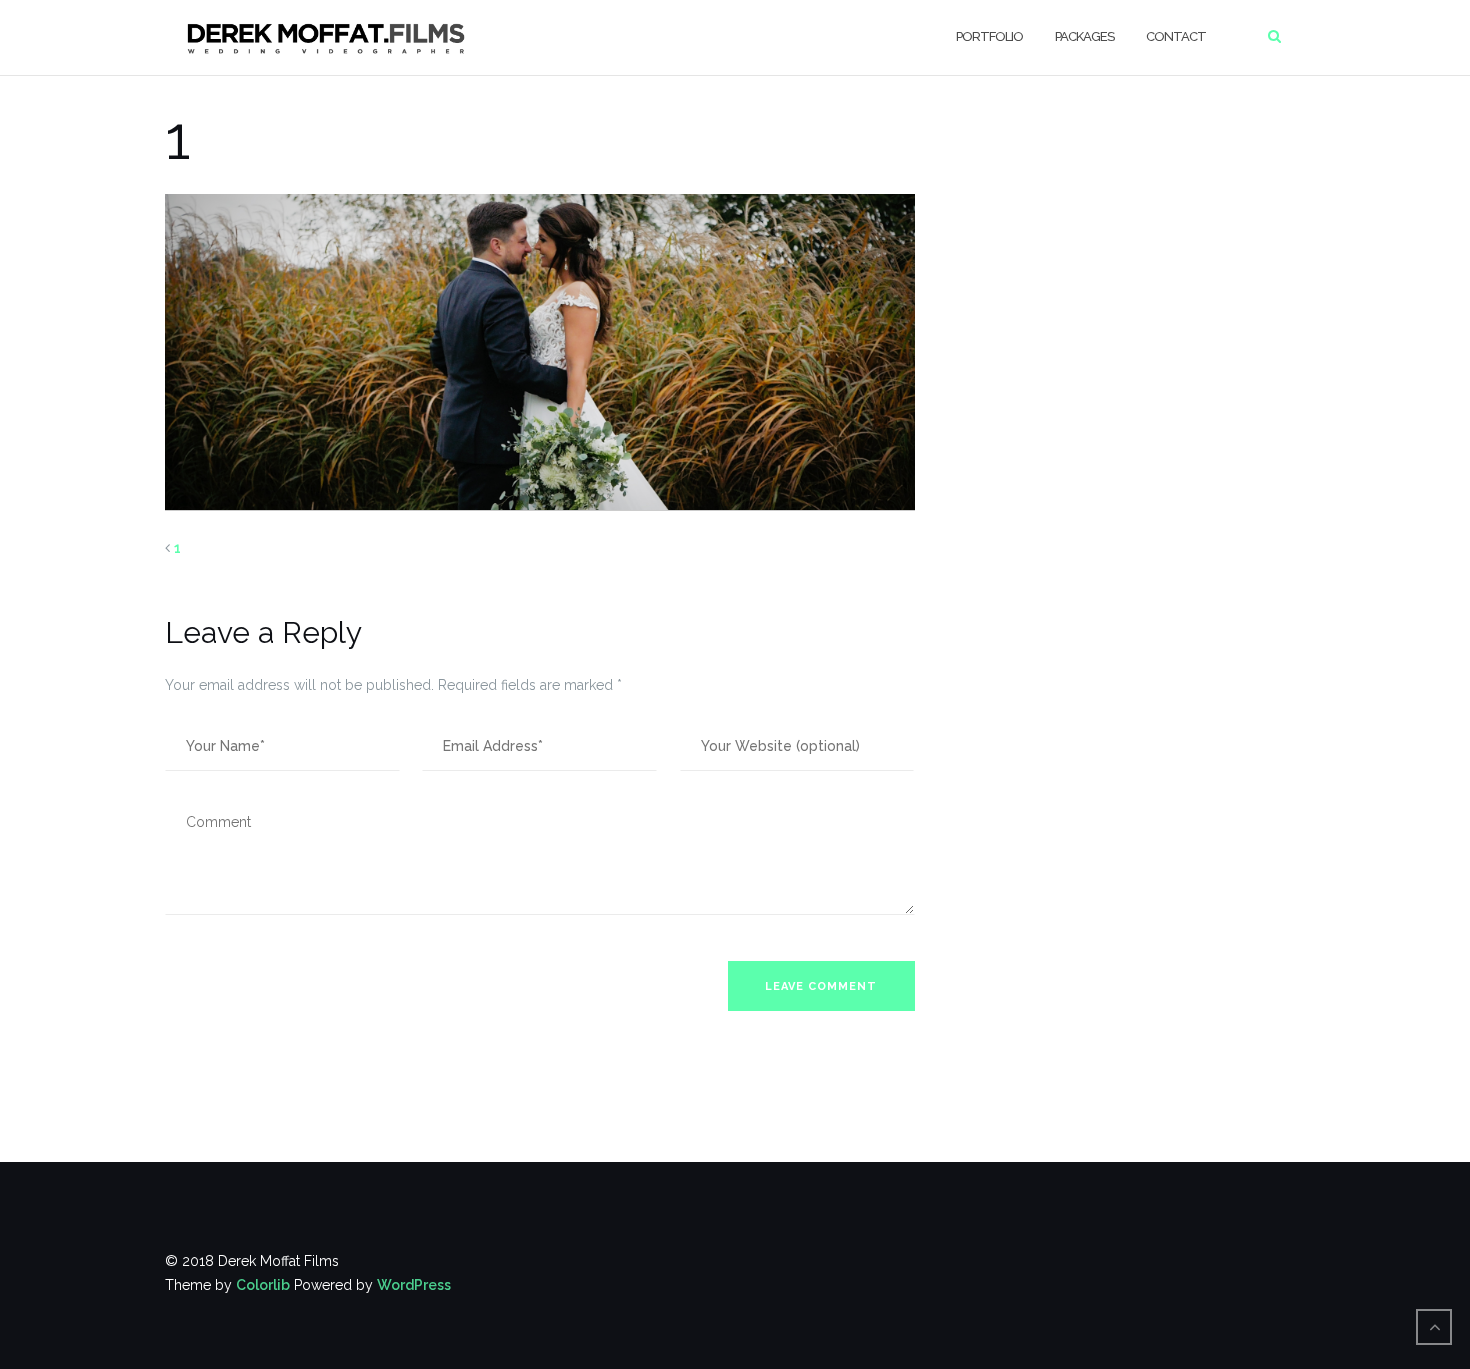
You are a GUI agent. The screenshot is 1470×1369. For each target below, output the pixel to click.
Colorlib (263, 1285)
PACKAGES (1084, 36)
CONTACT (1176, 36)
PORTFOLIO (989, 36)
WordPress (414, 1285)
